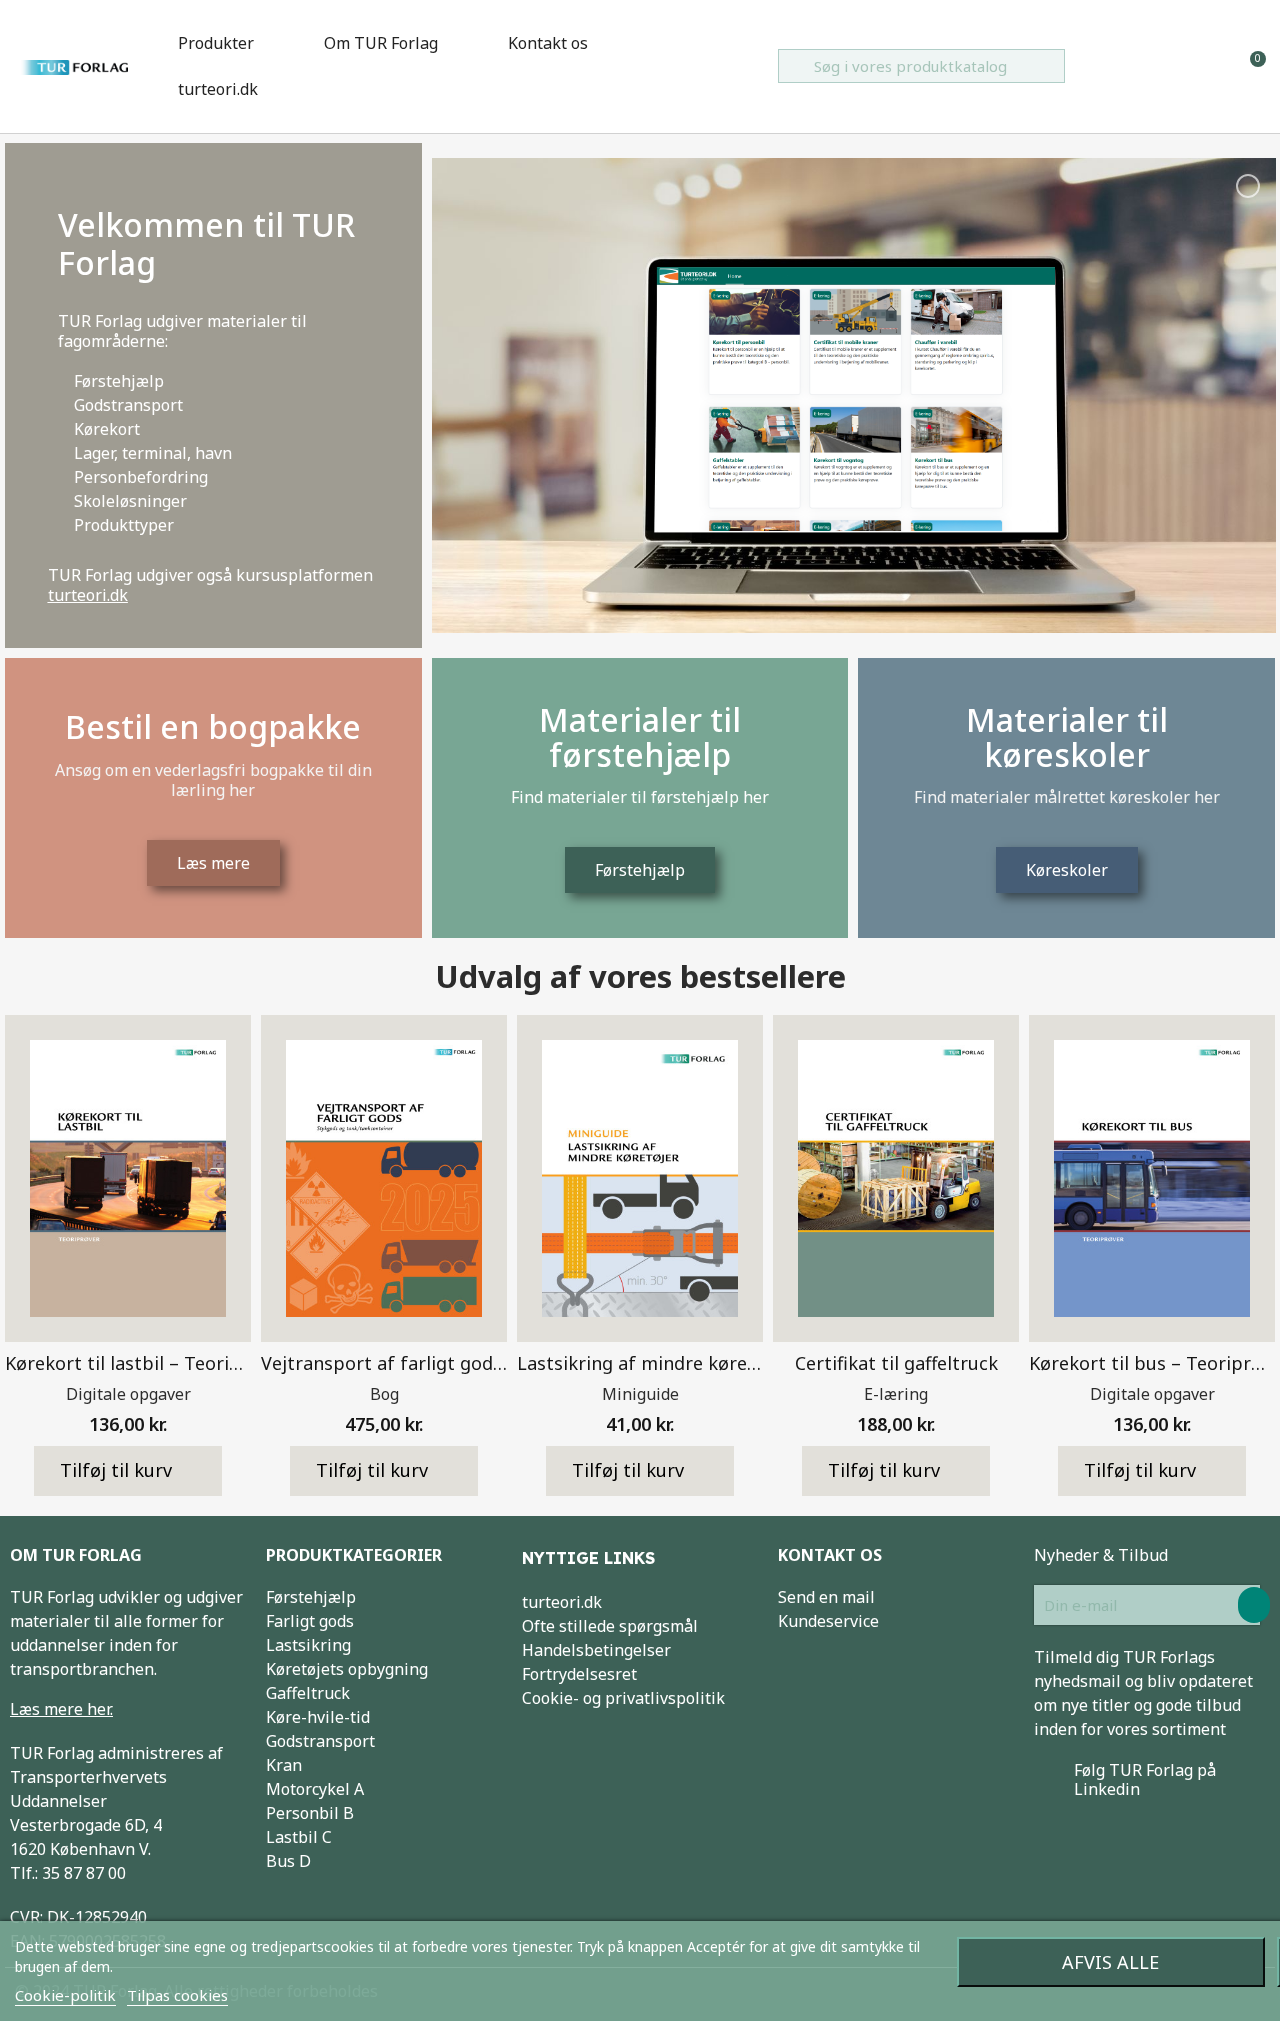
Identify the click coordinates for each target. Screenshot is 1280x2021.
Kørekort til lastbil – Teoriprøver (146, 1363)
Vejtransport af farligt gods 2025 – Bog (431, 1363)
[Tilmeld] (1254, 1605)
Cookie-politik (65, 1995)
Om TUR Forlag (381, 43)
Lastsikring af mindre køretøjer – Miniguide (706, 1363)
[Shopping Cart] (1249, 66)
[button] (128, 1471)
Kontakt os (548, 43)
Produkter (216, 43)
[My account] (1217, 66)
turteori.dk (218, 89)
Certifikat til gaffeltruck (896, 1363)
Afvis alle (1110, 1962)
